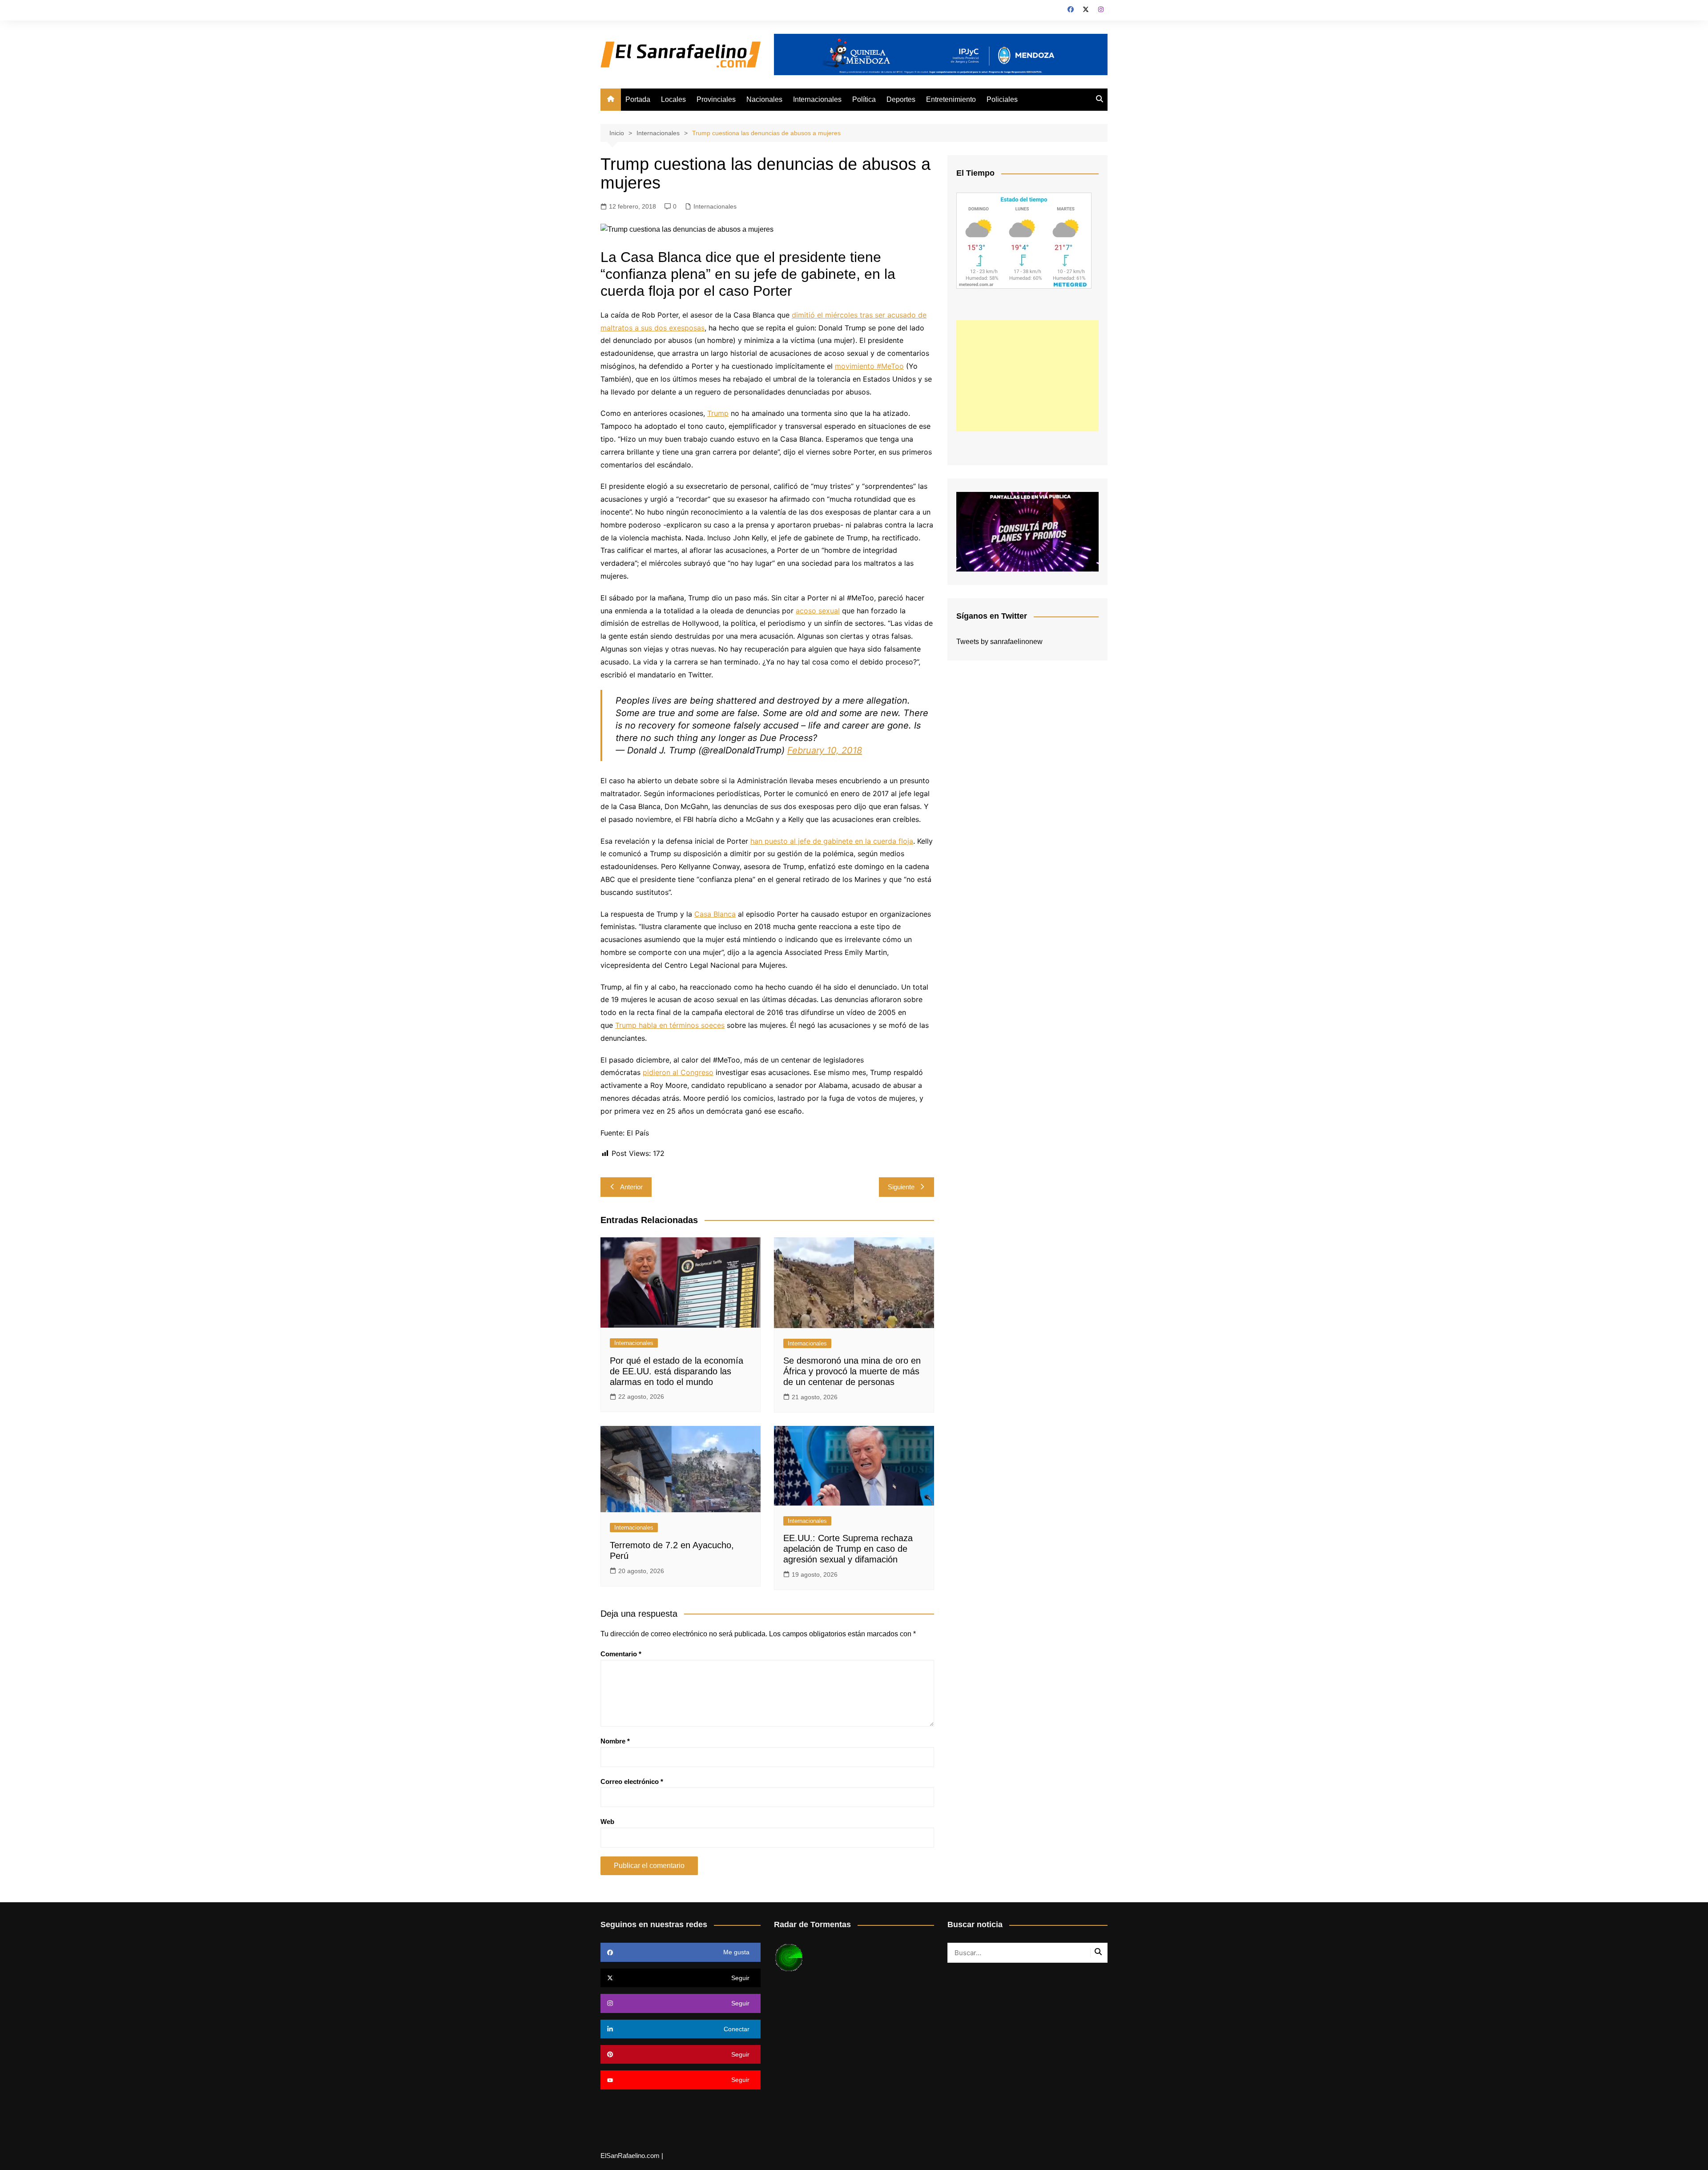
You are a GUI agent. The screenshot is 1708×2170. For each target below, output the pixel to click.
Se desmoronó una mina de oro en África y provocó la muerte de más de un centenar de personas (852, 1371)
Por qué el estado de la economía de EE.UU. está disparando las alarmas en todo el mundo (677, 1371)
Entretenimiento (951, 99)
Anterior (631, 1187)
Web (607, 1822)
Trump (718, 413)
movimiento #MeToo (869, 366)
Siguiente (901, 1187)
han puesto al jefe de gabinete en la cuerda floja (832, 841)
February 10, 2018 (825, 750)
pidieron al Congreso (678, 1072)
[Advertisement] (1027, 376)
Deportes (901, 99)
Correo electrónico (632, 1781)
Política (864, 99)
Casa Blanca (715, 914)
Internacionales (817, 99)
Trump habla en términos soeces (670, 1025)
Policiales (1002, 99)
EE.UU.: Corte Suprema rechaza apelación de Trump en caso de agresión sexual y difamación (848, 1549)
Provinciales (716, 99)
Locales (673, 99)
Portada (638, 99)
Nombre (615, 1741)
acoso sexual (818, 611)
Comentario (621, 1654)
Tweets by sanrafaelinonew (999, 642)
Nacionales (764, 99)
